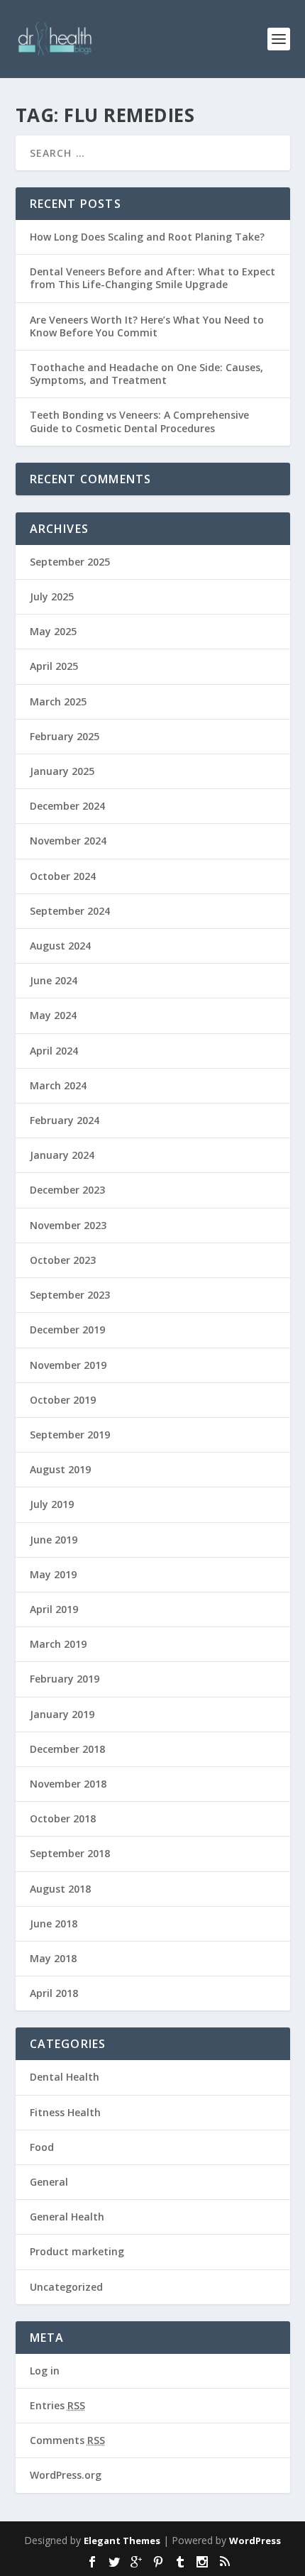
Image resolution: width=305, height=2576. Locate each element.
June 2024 (54, 980)
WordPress (255, 2541)
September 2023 (70, 1295)
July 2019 (52, 1504)
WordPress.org (66, 2475)
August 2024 (60, 946)
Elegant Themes (122, 2541)
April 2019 (54, 1609)
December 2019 (67, 1330)
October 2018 (63, 1818)
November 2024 (68, 841)
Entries (57, 2405)
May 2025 (53, 631)
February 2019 (65, 1679)
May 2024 (53, 1015)
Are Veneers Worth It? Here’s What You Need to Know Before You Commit (147, 326)
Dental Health (65, 2077)
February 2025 (65, 736)
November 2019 (68, 1365)
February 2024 (65, 1120)
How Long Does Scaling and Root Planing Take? (147, 237)
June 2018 (54, 1923)
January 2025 (62, 771)
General (49, 2182)
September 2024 (70, 911)
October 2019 (63, 1400)
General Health (67, 2217)
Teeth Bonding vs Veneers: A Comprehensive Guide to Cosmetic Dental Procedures (139, 421)
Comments (67, 2440)
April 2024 (54, 1051)
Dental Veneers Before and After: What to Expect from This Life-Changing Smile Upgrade (152, 278)
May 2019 (53, 1574)
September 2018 (70, 1853)
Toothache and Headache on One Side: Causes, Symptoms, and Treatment (146, 374)
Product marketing (77, 2251)
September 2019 (70, 1435)
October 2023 (63, 1260)
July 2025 (52, 596)
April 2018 (54, 1993)
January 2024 (62, 1155)
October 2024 (63, 876)
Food (42, 2147)
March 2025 (58, 701)
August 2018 (60, 1889)
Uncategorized (66, 2287)
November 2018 (68, 1784)
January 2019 (62, 1714)
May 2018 (53, 1958)
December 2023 (67, 1190)
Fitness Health (65, 2112)
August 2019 (60, 1469)
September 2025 (70, 562)
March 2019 (58, 1644)
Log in (45, 2371)
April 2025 (54, 666)
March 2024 (58, 1085)
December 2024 (67, 806)
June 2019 (54, 1540)
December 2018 (67, 1749)
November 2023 (68, 1225)
